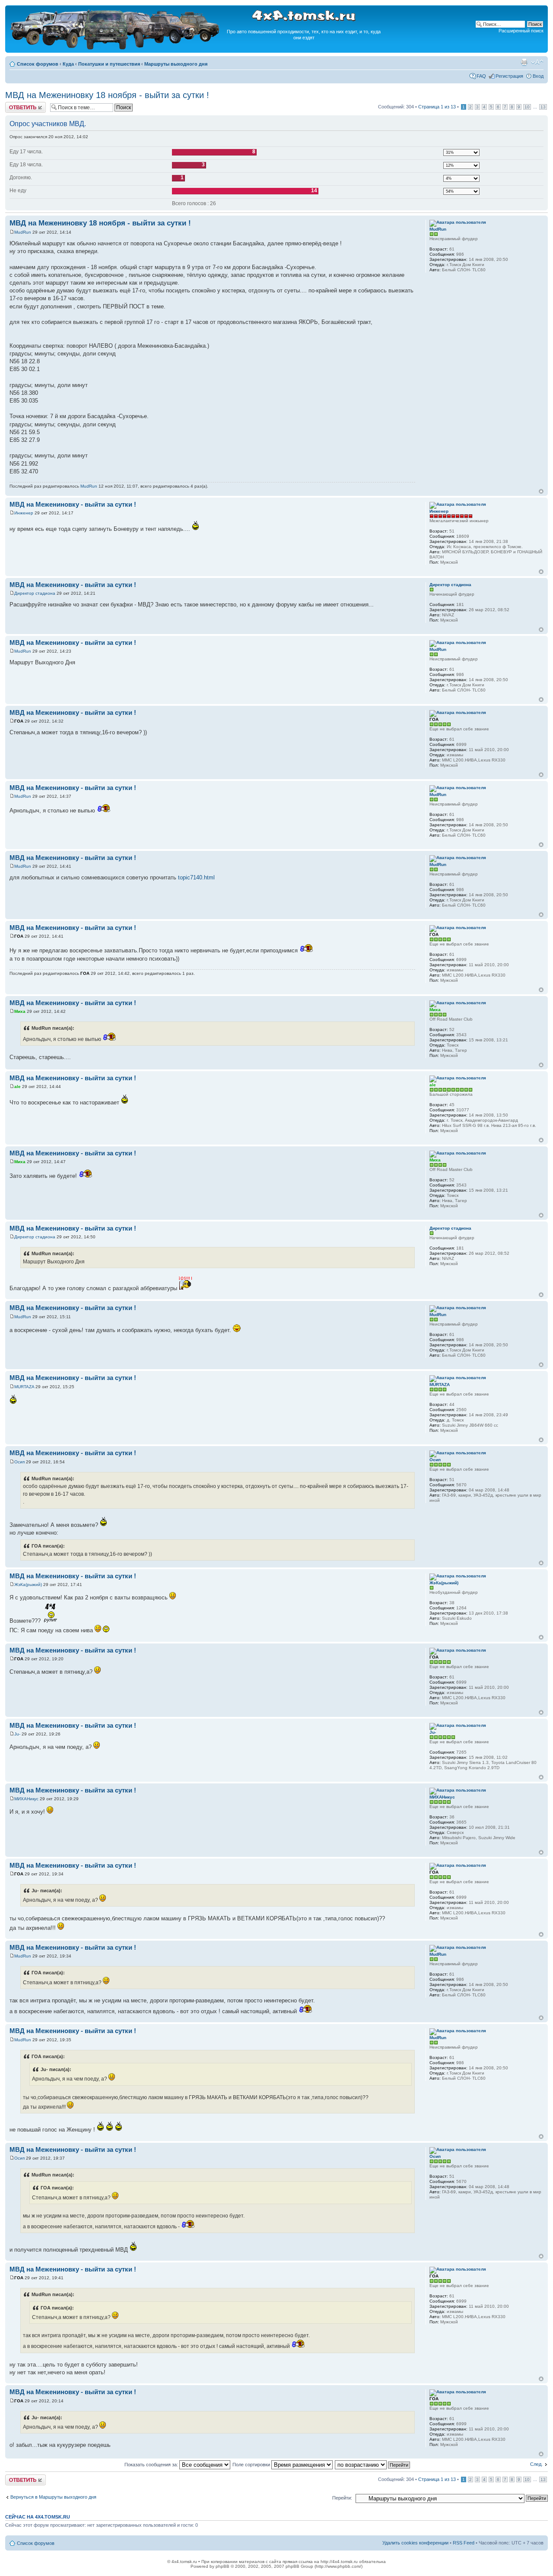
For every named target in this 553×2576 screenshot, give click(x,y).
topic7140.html (196, 877)
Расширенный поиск (521, 31)
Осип (19, 1462)
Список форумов (38, 64)
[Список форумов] (116, 48)
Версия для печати (524, 62)
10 (527, 107)
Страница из (437, 107)
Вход (538, 76)
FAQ (481, 76)
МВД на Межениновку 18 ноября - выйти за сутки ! (107, 95)
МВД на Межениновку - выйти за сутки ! (73, 504)
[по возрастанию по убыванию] (373, 2465)
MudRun (23, 232)
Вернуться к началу (541, 491)
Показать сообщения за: (152, 2465)
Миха (20, 1011)
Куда (68, 64)
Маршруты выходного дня (176, 64)
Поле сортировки (252, 2465)
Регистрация (509, 76)
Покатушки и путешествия (109, 64)
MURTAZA (24, 1387)
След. (536, 2464)
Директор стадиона (35, 593)
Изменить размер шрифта (537, 62)
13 (543, 107)
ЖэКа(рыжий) (28, 1585)
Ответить (16, 105)
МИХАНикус (26, 1799)
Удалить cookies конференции (415, 2543)
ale (17, 1087)
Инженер (24, 513)
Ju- (17, 1734)
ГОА (19, 721)
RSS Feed (464, 2543)
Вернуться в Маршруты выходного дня (53, 2497)
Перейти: (342, 2498)
